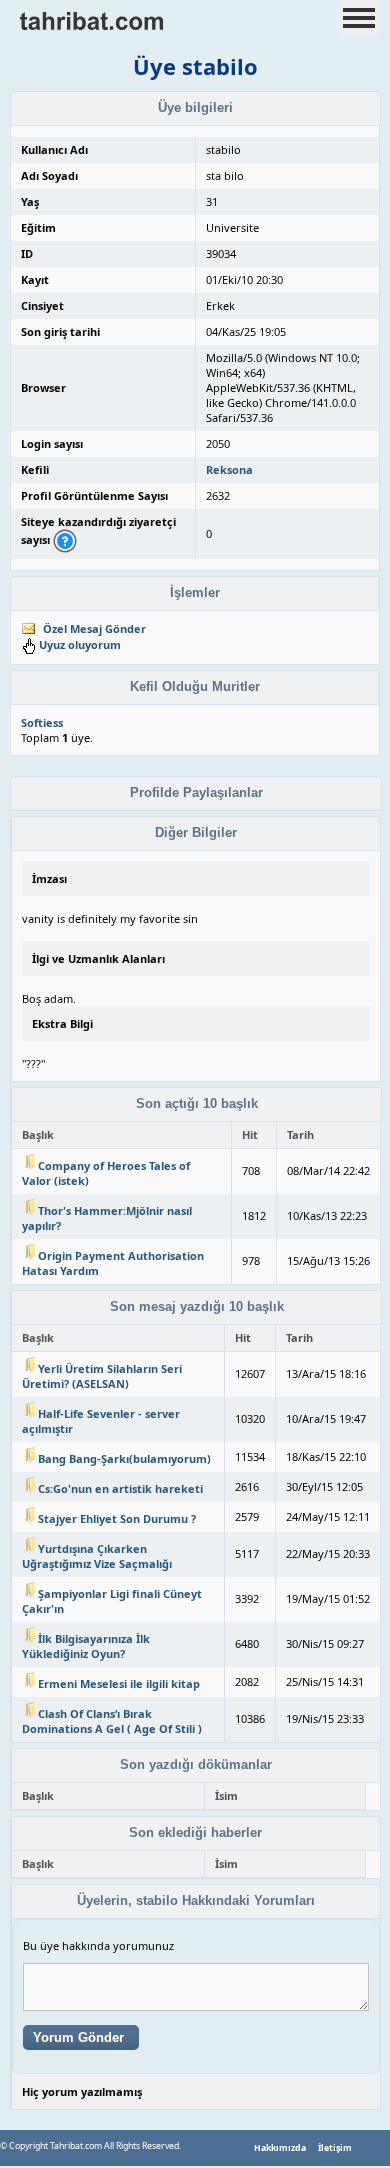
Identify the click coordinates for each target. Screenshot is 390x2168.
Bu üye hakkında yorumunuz (98, 1945)
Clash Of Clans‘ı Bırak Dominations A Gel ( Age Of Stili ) (112, 1721)
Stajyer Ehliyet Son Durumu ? (117, 1518)
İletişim (335, 2148)
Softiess (42, 722)
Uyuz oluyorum (80, 644)
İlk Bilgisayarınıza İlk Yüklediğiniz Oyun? (86, 1646)
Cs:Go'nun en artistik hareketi (120, 1488)
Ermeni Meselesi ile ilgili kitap (119, 1683)
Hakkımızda (280, 2148)
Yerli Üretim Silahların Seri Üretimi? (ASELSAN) (102, 1376)
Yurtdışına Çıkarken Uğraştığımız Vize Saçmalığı (97, 1556)
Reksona (229, 469)
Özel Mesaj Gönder (94, 628)
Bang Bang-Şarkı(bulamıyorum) (124, 1458)
